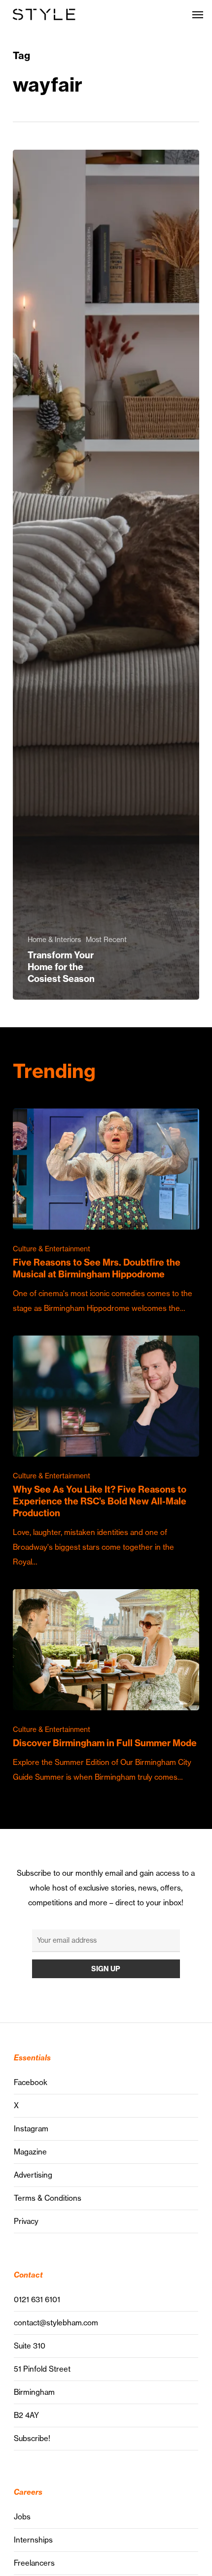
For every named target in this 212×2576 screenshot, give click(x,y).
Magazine (30, 2152)
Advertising (33, 2175)
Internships (33, 2540)
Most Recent (106, 940)
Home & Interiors (54, 940)
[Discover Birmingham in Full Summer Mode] (106, 1687)
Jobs (22, 2517)
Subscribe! (32, 2438)
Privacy (26, 2221)
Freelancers (34, 2563)
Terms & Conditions (48, 2198)
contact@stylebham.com (56, 2323)
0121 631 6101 (37, 2299)
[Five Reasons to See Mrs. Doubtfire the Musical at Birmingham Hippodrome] (106, 1212)
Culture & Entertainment (52, 1249)
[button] (198, 14)
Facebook (31, 2082)
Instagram (31, 2129)
